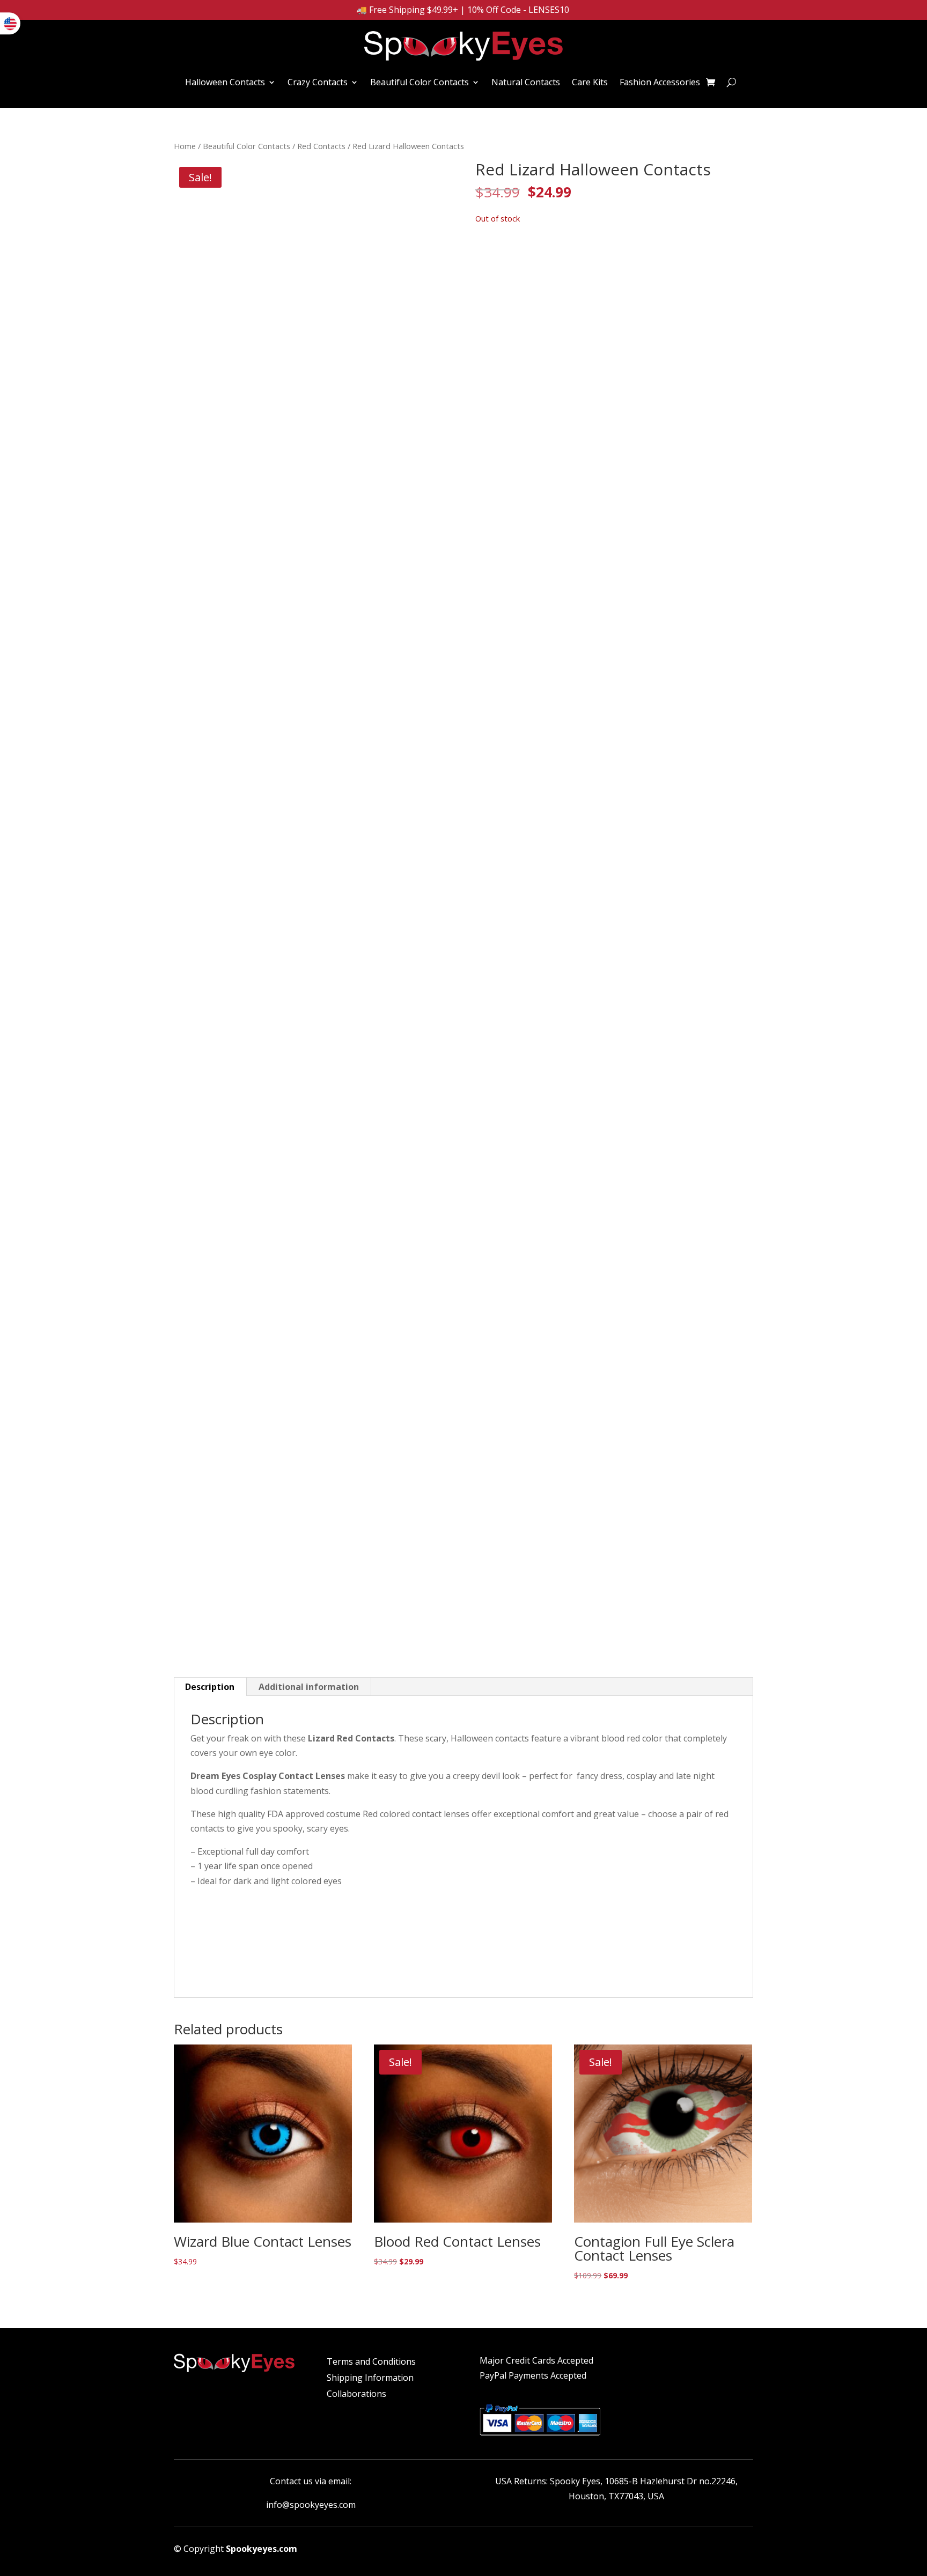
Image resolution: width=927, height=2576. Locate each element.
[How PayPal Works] (540, 2437)
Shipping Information (370, 2379)
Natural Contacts (526, 82)
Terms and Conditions (371, 2363)
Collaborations (356, 2395)
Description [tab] (210, 1687)
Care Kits (590, 82)
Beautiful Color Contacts (420, 82)
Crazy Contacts (318, 82)
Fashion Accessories (660, 82)
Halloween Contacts (225, 82)
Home (185, 146)
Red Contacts (321, 146)
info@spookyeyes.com (311, 2505)
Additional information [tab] (309, 1687)
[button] (433, 180)
